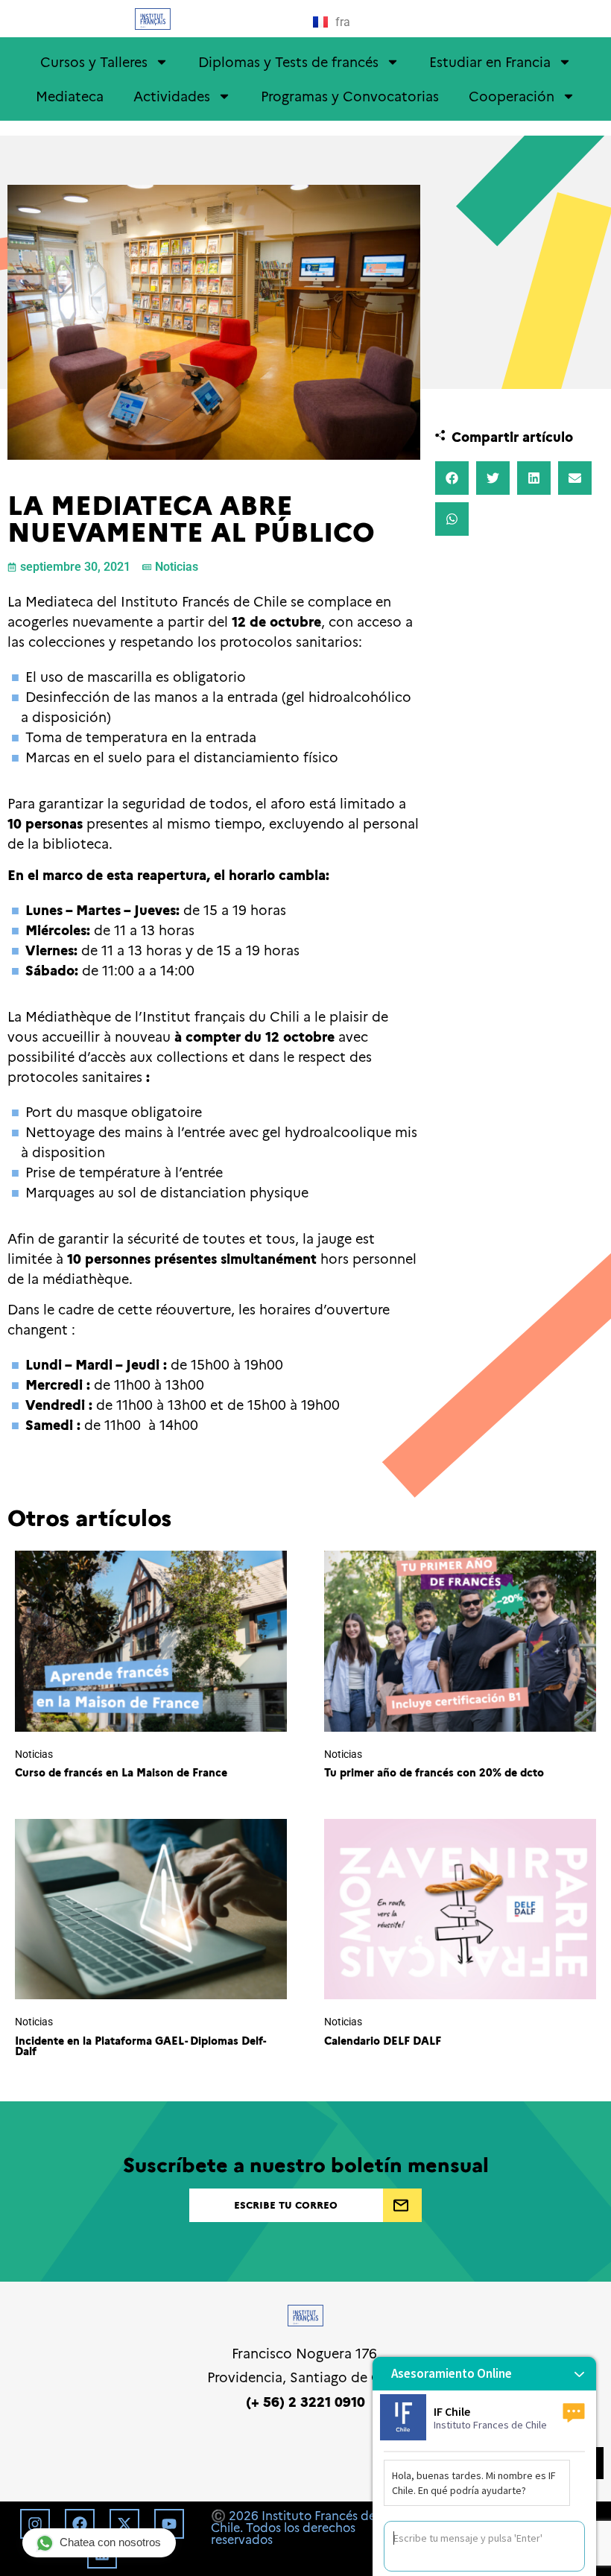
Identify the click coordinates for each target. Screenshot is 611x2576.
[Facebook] (80, 2524)
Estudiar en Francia (490, 61)
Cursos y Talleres (94, 61)
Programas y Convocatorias (350, 96)
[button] (452, 478)
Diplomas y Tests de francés (288, 61)
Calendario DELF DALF (383, 2040)
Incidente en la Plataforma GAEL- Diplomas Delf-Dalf (140, 2045)
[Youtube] (169, 2524)
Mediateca (70, 96)
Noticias (177, 567)
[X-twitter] (124, 2524)
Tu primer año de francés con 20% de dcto (434, 1772)
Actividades (172, 96)
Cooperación (512, 96)
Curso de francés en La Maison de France (121, 1772)
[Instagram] (35, 2524)
